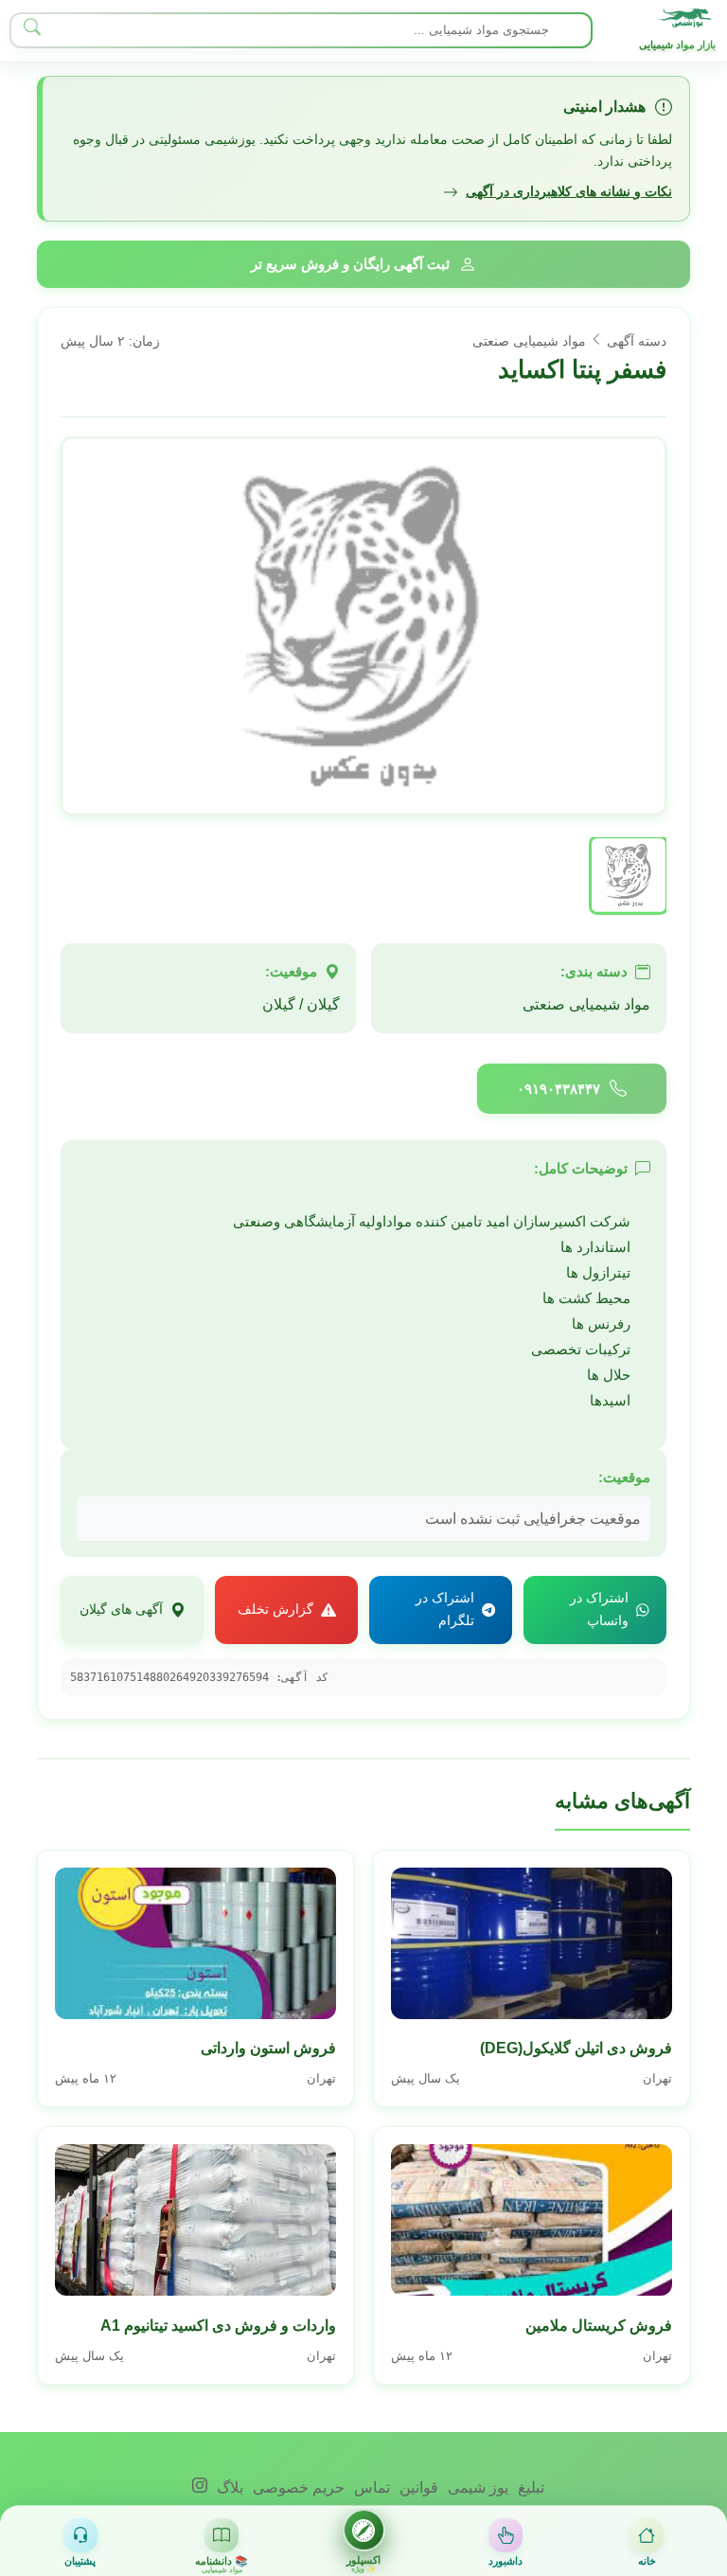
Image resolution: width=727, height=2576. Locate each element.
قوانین (417, 2487)
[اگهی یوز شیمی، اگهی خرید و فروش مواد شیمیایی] (687, 18)
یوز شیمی (476, 2487)
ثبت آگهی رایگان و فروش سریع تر (350, 264)
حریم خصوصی (297, 2487)
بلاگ (228, 2487)
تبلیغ (529, 2487)
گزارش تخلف (275, 1609)
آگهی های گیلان (121, 1609)
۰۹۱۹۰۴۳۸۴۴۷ (559, 1089)
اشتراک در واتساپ (599, 1609)
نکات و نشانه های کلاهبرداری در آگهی (569, 191)
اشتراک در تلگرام (445, 1609)
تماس (370, 2487)
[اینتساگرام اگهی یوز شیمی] (200, 2487)
